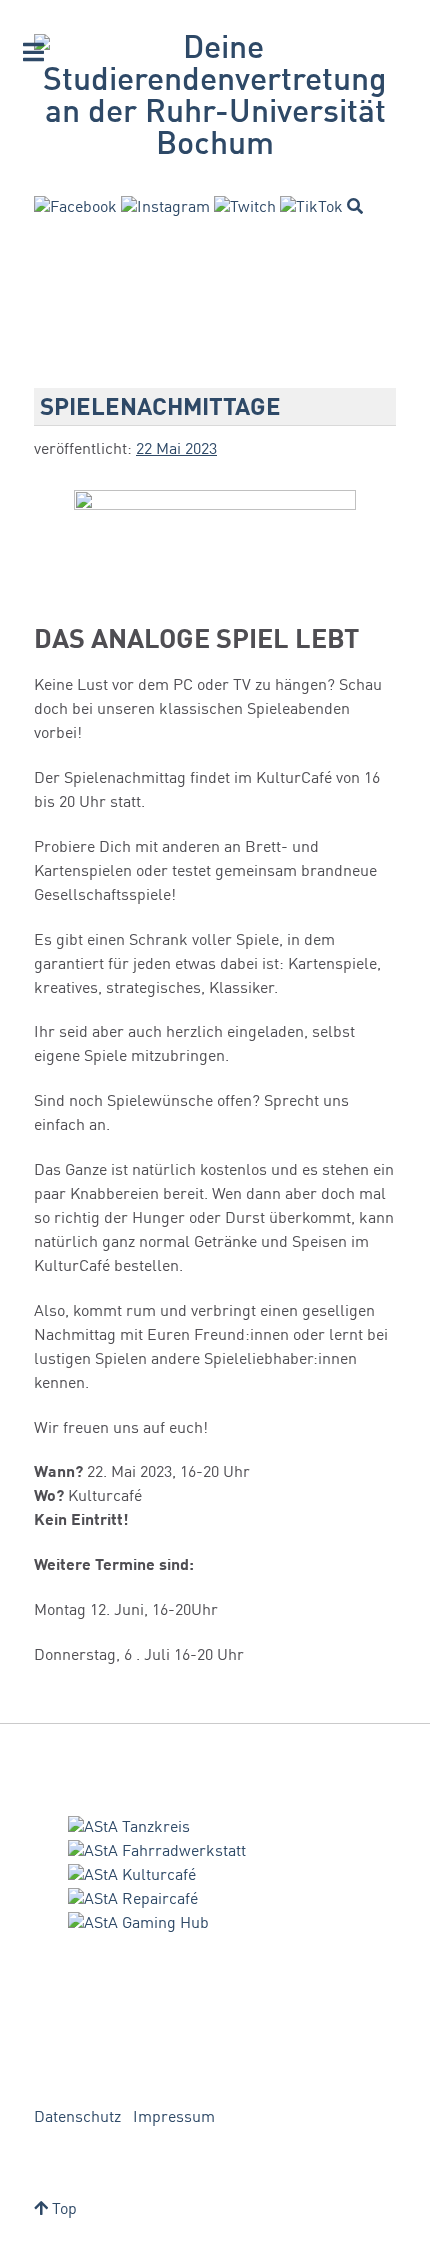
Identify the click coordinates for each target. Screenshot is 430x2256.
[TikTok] (311, 208)
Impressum (174, 2118)
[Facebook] (75, 208)
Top (62, 2210)
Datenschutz (77, 2118)
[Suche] (355, 206)
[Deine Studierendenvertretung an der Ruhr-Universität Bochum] (215, 98)
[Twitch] (245, 208)
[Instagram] (165, 208)
